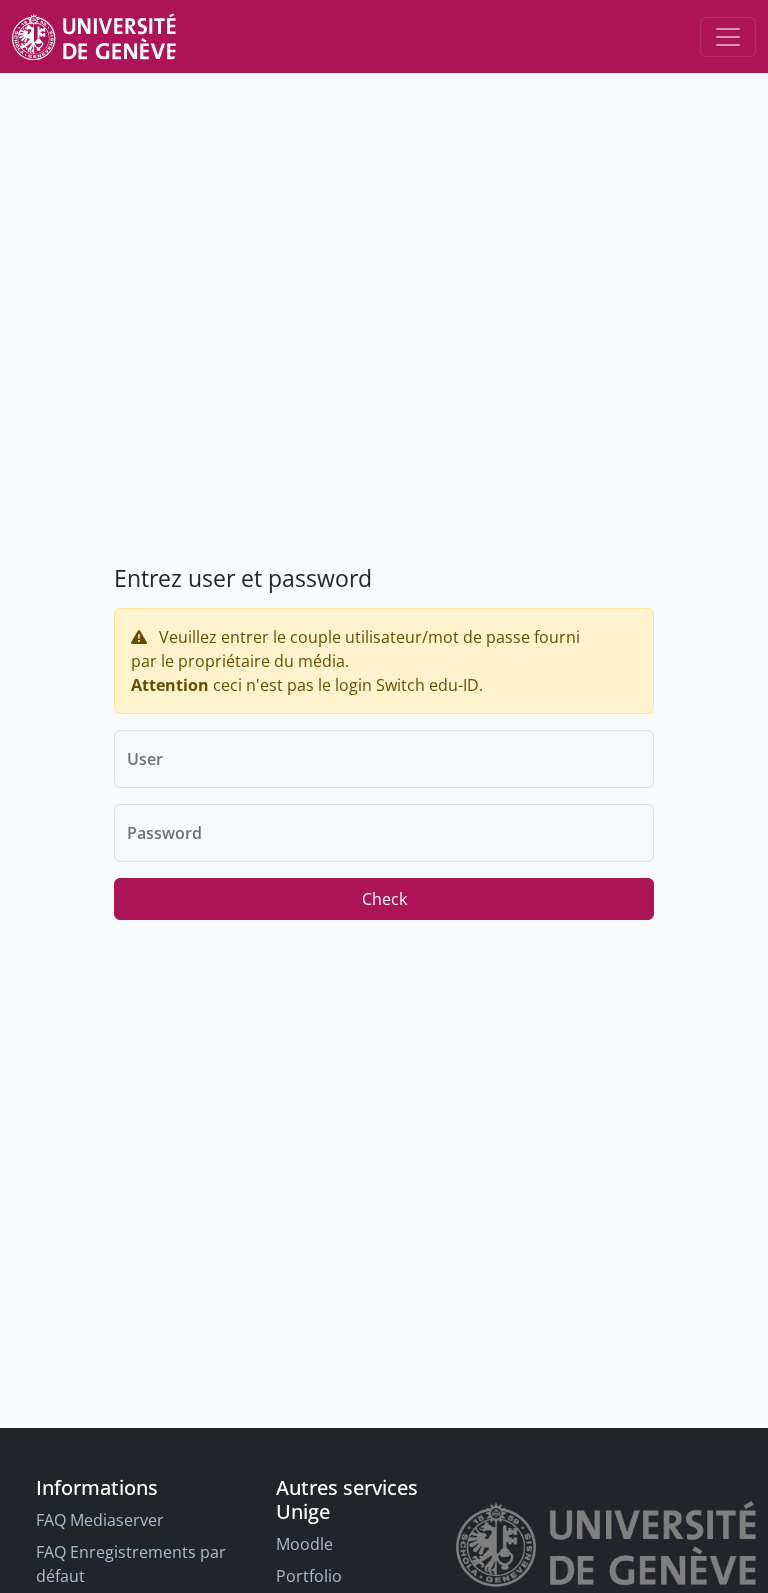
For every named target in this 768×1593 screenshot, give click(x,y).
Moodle (304, 1544)
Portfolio (309, 1576)
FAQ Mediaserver (100, 1520)
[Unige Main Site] (94, 36)
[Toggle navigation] (728, 37)
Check (384, 899)
